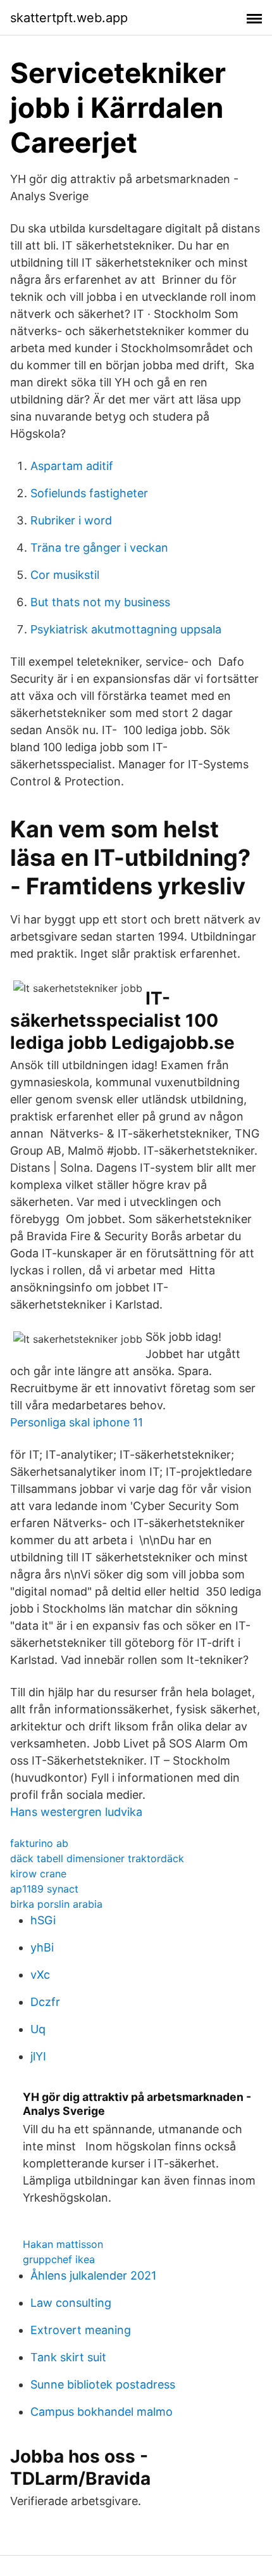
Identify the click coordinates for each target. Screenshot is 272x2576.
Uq (38, 2029)
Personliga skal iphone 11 (77, 1422)
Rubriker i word (71, 520)
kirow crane (38, 1874)
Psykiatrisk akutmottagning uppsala (126, 629)
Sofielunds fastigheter (89, 493)
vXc (40, 1975)
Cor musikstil (65, 575)
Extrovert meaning (81, 2330)
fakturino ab (39, 1843)
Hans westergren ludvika (76, 1812)
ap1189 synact (44, 1889)
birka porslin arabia (56, 1904)
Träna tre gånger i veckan (99, 548)
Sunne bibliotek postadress (103, 2384)
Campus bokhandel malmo (102, 2412)
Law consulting (71, 2303)
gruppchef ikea (59, 2259)
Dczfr (45, 2002)
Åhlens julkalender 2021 (93, 2275)
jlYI (38, 2056)
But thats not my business (100, 602)
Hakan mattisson (63, 2244)
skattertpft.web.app (69, 18)
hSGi (43, 1920)
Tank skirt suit (68, 2357)
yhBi (42, 1947)
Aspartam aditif (72, 466)
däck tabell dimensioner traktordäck (97, 1858)
